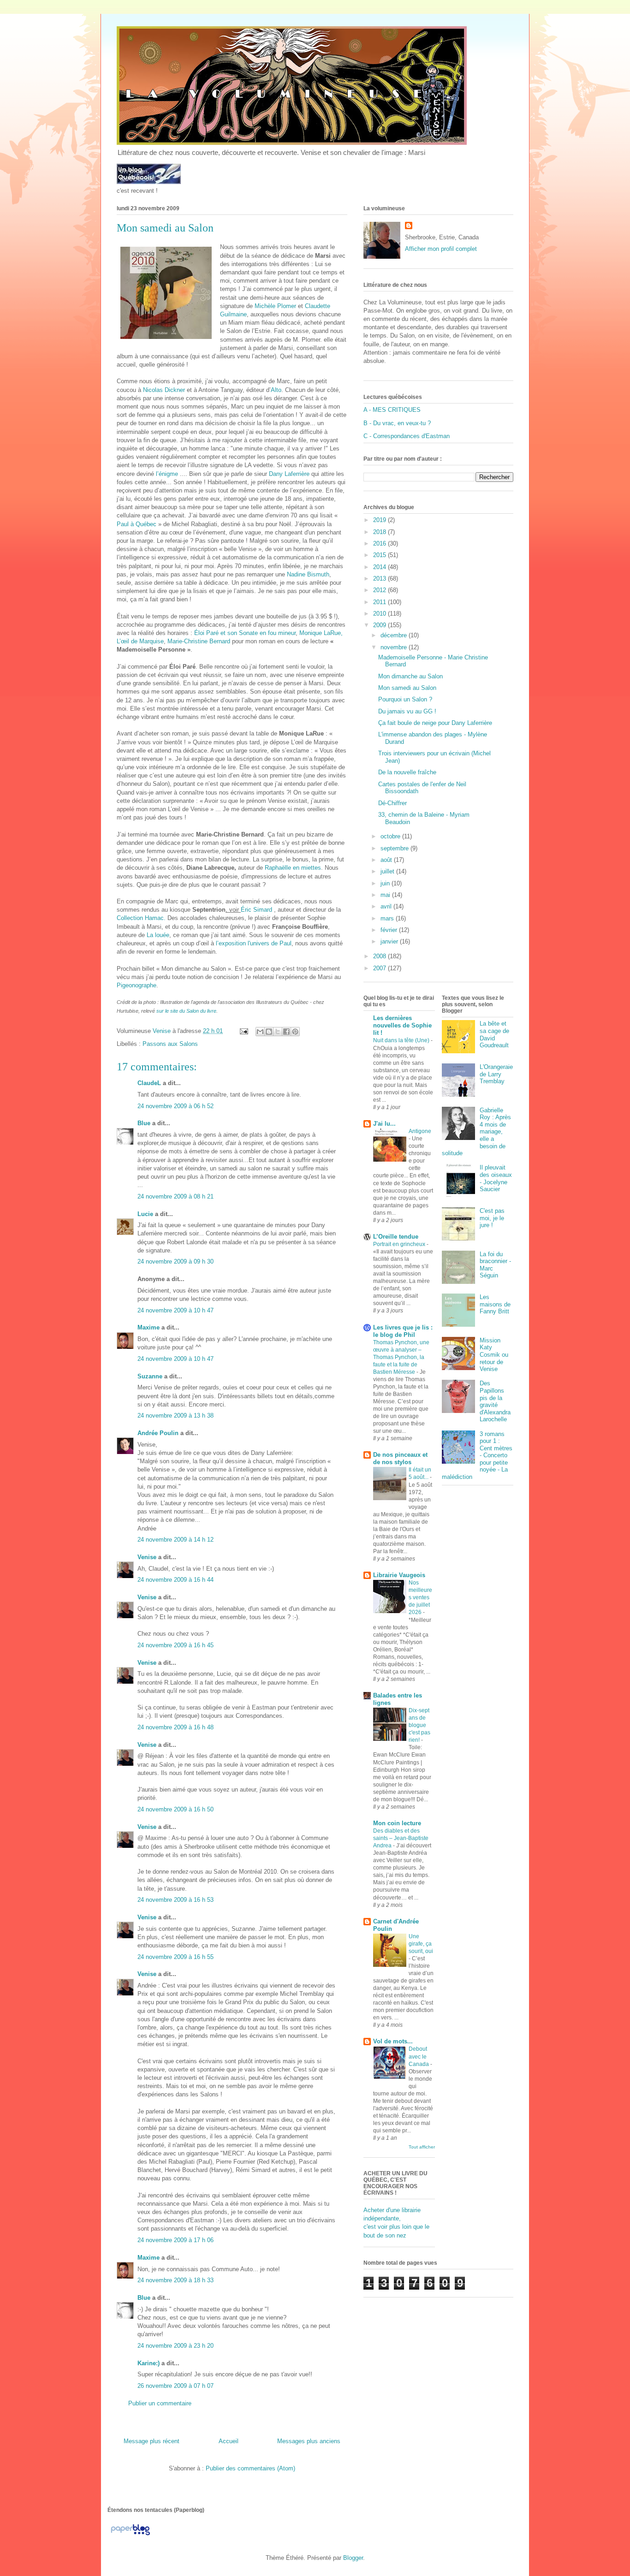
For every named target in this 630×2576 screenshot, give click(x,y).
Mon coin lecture (397, 1823)
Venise (147, 1557)
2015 (380, 555)
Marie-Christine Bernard (199, 641)
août (387, 860)
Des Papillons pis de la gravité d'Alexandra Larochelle (495, 1401)
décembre (395, 635)
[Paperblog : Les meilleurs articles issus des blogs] (130, 2535)
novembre (395, 647)
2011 (380, 602)
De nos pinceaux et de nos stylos (400, 1458)
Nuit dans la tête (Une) (402, 1040)
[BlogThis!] (269, 1032)
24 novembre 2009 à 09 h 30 (175, 1261)
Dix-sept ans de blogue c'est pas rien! (419, 1725)
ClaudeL (149, 1083)
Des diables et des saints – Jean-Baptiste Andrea (401, 1838)
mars (388, 918)
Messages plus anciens (309, 2441)
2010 (380, 614)
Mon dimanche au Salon (410, 676)
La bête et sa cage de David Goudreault (494, 1034)
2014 (380, 567)
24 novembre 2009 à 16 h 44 (175, 1580)
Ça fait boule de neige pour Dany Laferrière (435, 723)
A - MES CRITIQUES (392, 410)
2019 (380, 520)
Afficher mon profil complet (441, 249)
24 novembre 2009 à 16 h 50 (175, 1809)
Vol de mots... (393, 2041)
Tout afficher (422, 2147)
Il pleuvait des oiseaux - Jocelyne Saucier (496, 1178)
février (390, 930)
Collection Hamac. (141, 918)
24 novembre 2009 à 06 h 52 (175, 1106)
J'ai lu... (384, 1124)
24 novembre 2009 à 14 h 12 (175, 1540)
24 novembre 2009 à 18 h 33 (175, 2280)
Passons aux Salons (170, 1044)
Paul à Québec (137, 524)
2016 (380, 543)
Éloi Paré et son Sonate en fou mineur (245, 633)
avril (387, 906)
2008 (380, 956)
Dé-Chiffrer (392, 803)
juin (386, 883)
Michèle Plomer (275, 306)
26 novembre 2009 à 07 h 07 (175, 2386)
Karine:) (149, 2363)
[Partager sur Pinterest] (295, 1032)
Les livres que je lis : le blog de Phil (403, 1331)
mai (386, 895)
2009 (380, 625)
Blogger (353, 2558)
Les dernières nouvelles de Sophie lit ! (402, 1025)
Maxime (149, 1327)
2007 (380, 968)
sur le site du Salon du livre (186, 1011)
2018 (380, 532)
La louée (158, 935)
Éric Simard (257, 910)
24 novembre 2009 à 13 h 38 (175, 1416)
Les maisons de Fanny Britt (495, 1304)
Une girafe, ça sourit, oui (421, 1944)
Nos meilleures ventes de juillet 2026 (420, 1597)
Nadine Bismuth (308, 574)
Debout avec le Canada (419, 2056)
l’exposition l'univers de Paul (254, 943)
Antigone (420, 1131)
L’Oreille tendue (396, 1237)
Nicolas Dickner (165, 390)
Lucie (145, 1214)
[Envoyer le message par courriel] (243, 1031)
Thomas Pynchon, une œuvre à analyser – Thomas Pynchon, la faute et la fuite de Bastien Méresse (401, 1357)
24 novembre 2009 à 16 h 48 (175, 1727)
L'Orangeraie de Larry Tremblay (496, 1074)
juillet (388, 871)
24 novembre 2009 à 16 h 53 (175, 1900)
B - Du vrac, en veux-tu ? (397, 423)
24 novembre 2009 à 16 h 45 (175, 1645)
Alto (276, 390)
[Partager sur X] (278, 1032)
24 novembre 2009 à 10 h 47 (175, 1310)
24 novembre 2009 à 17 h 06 (175, 2240)
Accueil (229, 2441)
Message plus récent (152, 2441)
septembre (395, 848)
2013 (380, 579)
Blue (144, 1123)
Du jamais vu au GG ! (407, 711)
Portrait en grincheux (400, 1244)
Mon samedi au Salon (407, 688)
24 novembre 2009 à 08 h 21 (175, 1196)
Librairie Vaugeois (399, 1575)
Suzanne (150, 1376)
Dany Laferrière (290, 474)
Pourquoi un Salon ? (405, 699)
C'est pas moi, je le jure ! (492, 1218)
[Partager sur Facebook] (286, 1032)
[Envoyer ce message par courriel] (260, 1032)
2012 (380, 590)
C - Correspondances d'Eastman (407, 436)
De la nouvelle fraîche (407, 772)
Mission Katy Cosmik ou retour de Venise (494, 1355)
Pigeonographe (137, 985)
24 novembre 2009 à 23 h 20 (175, 2346)
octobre (391, 836)
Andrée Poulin (158, 1433)
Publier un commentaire (160, 2403)
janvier (390, 941)
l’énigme (168, 474)
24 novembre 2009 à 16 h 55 (175, 1957)
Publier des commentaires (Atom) (250, 2468)
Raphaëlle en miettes (293, 868)
